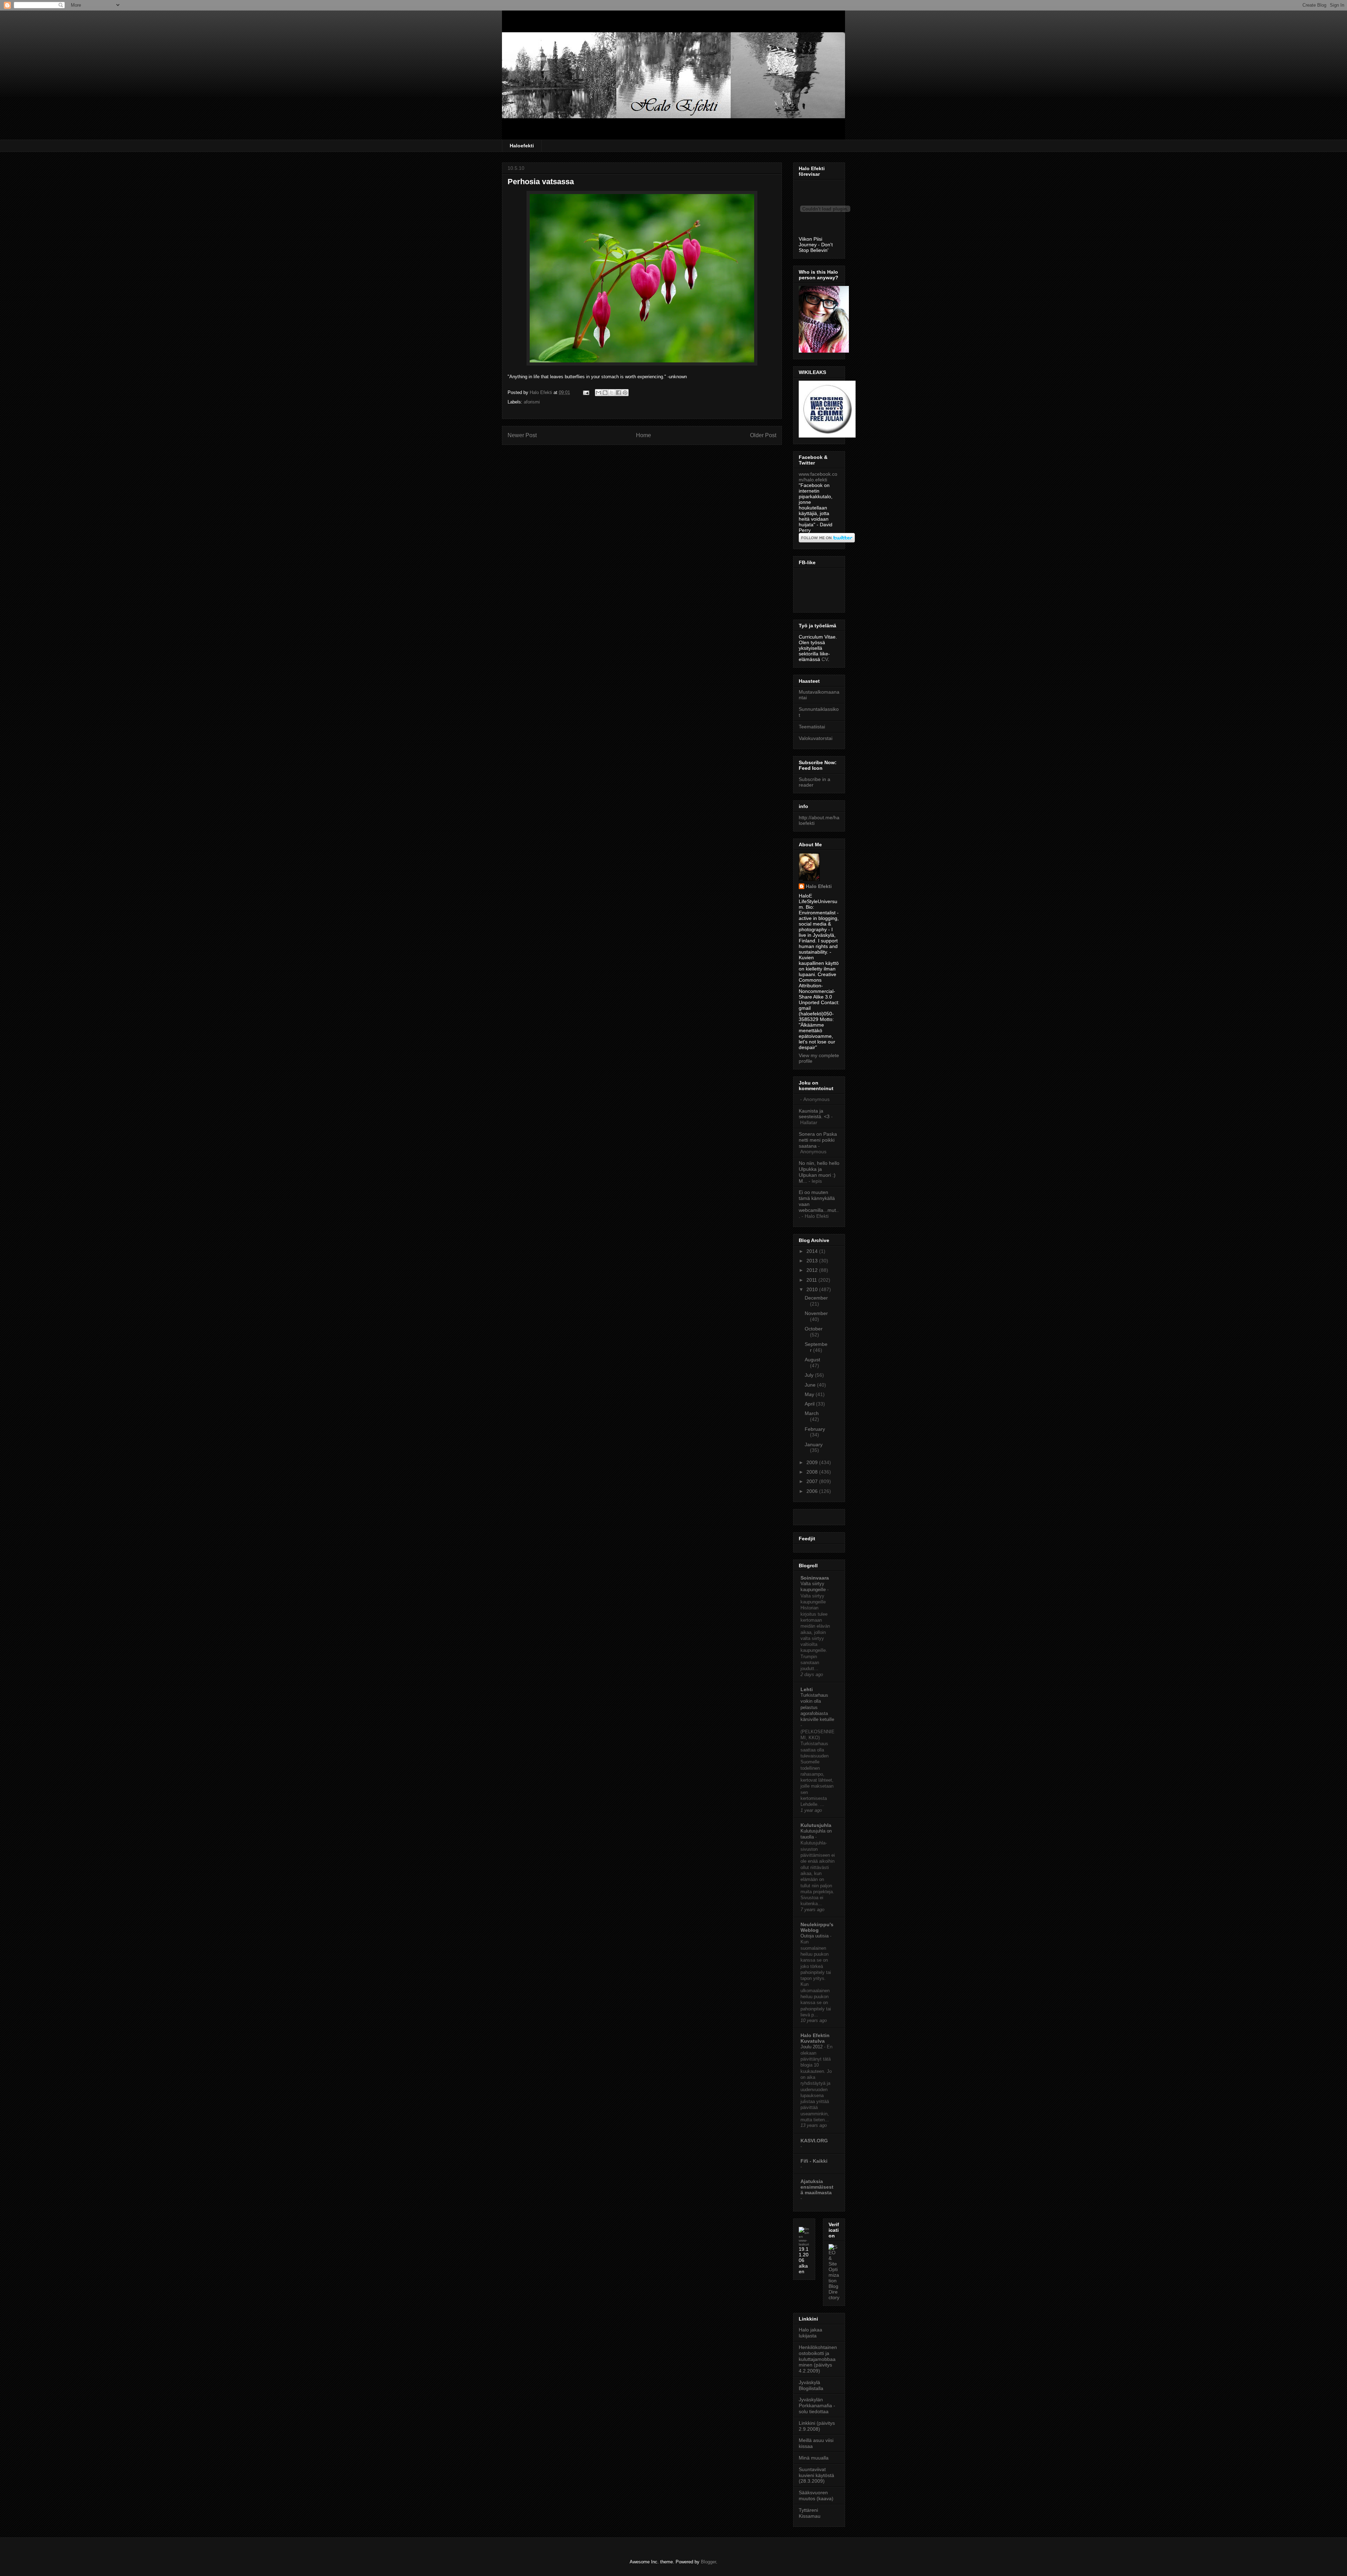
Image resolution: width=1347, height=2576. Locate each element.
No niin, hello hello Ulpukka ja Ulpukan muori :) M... (819, 1172)
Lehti (807, 1689)
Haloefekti (522, 146)
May (810, 1394)
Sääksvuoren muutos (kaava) (816, 2495)
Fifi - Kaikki (814, 2161)
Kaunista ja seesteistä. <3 (814, 1114)
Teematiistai (812, 727)
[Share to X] (612, 393)
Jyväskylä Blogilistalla (811, 2385)
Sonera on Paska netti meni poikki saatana (818, 1140)
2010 (813, 1289)
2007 (813, 1481)
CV (825, 659)
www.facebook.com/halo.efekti (818, 477)
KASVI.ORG (814, 2141)
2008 (813, 1472)
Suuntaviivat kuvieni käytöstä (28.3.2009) (816, 2475)
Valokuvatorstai (816, 738)
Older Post (763, 435)
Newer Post (522, 435)
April (810, 1404)
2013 (813, 1261)
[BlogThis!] (605, 393)
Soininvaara (815, 1578)
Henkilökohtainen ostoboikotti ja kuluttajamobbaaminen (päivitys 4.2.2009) (818, 2359)
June (811, 1385)
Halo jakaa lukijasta (810, 2333)
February (815, 1429)
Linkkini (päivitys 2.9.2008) (817, 2426)
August (812, 1360)
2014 (813, 1251)
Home (644, 435)
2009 (813, 1462)
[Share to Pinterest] (625, 393)
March (812, 1413)
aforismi (532, 402)
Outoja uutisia (815, 1936)
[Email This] (598, 393)
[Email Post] (586, 392)
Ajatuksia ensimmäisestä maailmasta (817, 2187)
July (810, 1375)
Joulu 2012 (812, 2047)
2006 (813, 1491)
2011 (812, 1280)
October (814, 1329)
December (816, 1298)
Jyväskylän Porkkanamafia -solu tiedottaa (817, 2405)
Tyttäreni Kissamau (810, 2513)
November (816, 1313)
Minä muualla (814, 2458)
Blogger (708, 2562)
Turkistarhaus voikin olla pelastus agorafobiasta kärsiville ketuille (817, 1707)
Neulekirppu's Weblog (817, 1927)
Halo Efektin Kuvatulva (815, 2038)
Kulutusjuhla (816, 1825)
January (814, 1444)
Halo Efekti (819, 886)
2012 (813, 1270)
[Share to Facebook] (618, 393)
